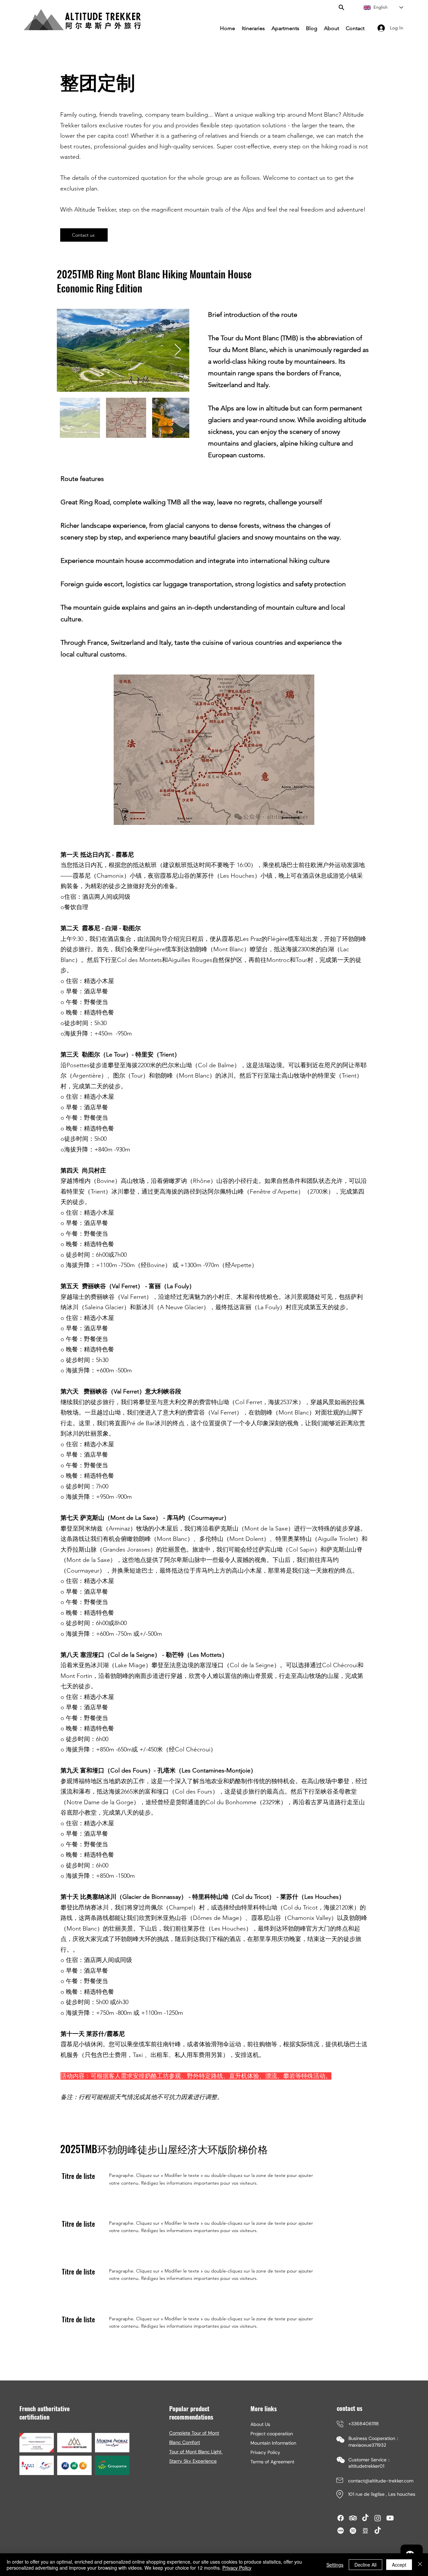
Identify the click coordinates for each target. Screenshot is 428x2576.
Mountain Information (273, 2443)
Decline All (365, 2565)
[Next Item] (178, 350)
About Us (260, 2424)
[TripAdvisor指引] (353, 2518)
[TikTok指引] (365, 2518)
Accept (399, 2565)
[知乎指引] (353, 2531)
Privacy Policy (265, 2452)
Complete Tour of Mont (194, 2433)
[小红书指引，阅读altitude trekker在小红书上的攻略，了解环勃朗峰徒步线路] (341, 2531)
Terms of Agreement (272, 2462)
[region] (398, 2544)
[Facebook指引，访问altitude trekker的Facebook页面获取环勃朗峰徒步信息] (341, 2518)
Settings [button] (335, 2565)
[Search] (341, 7)
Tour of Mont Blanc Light (196, 2452)
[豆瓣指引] (365, 2531)
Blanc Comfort (185, 2442)
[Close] (420, 2565)
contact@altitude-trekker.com (381, 2481)
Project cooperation (272, 2434)
